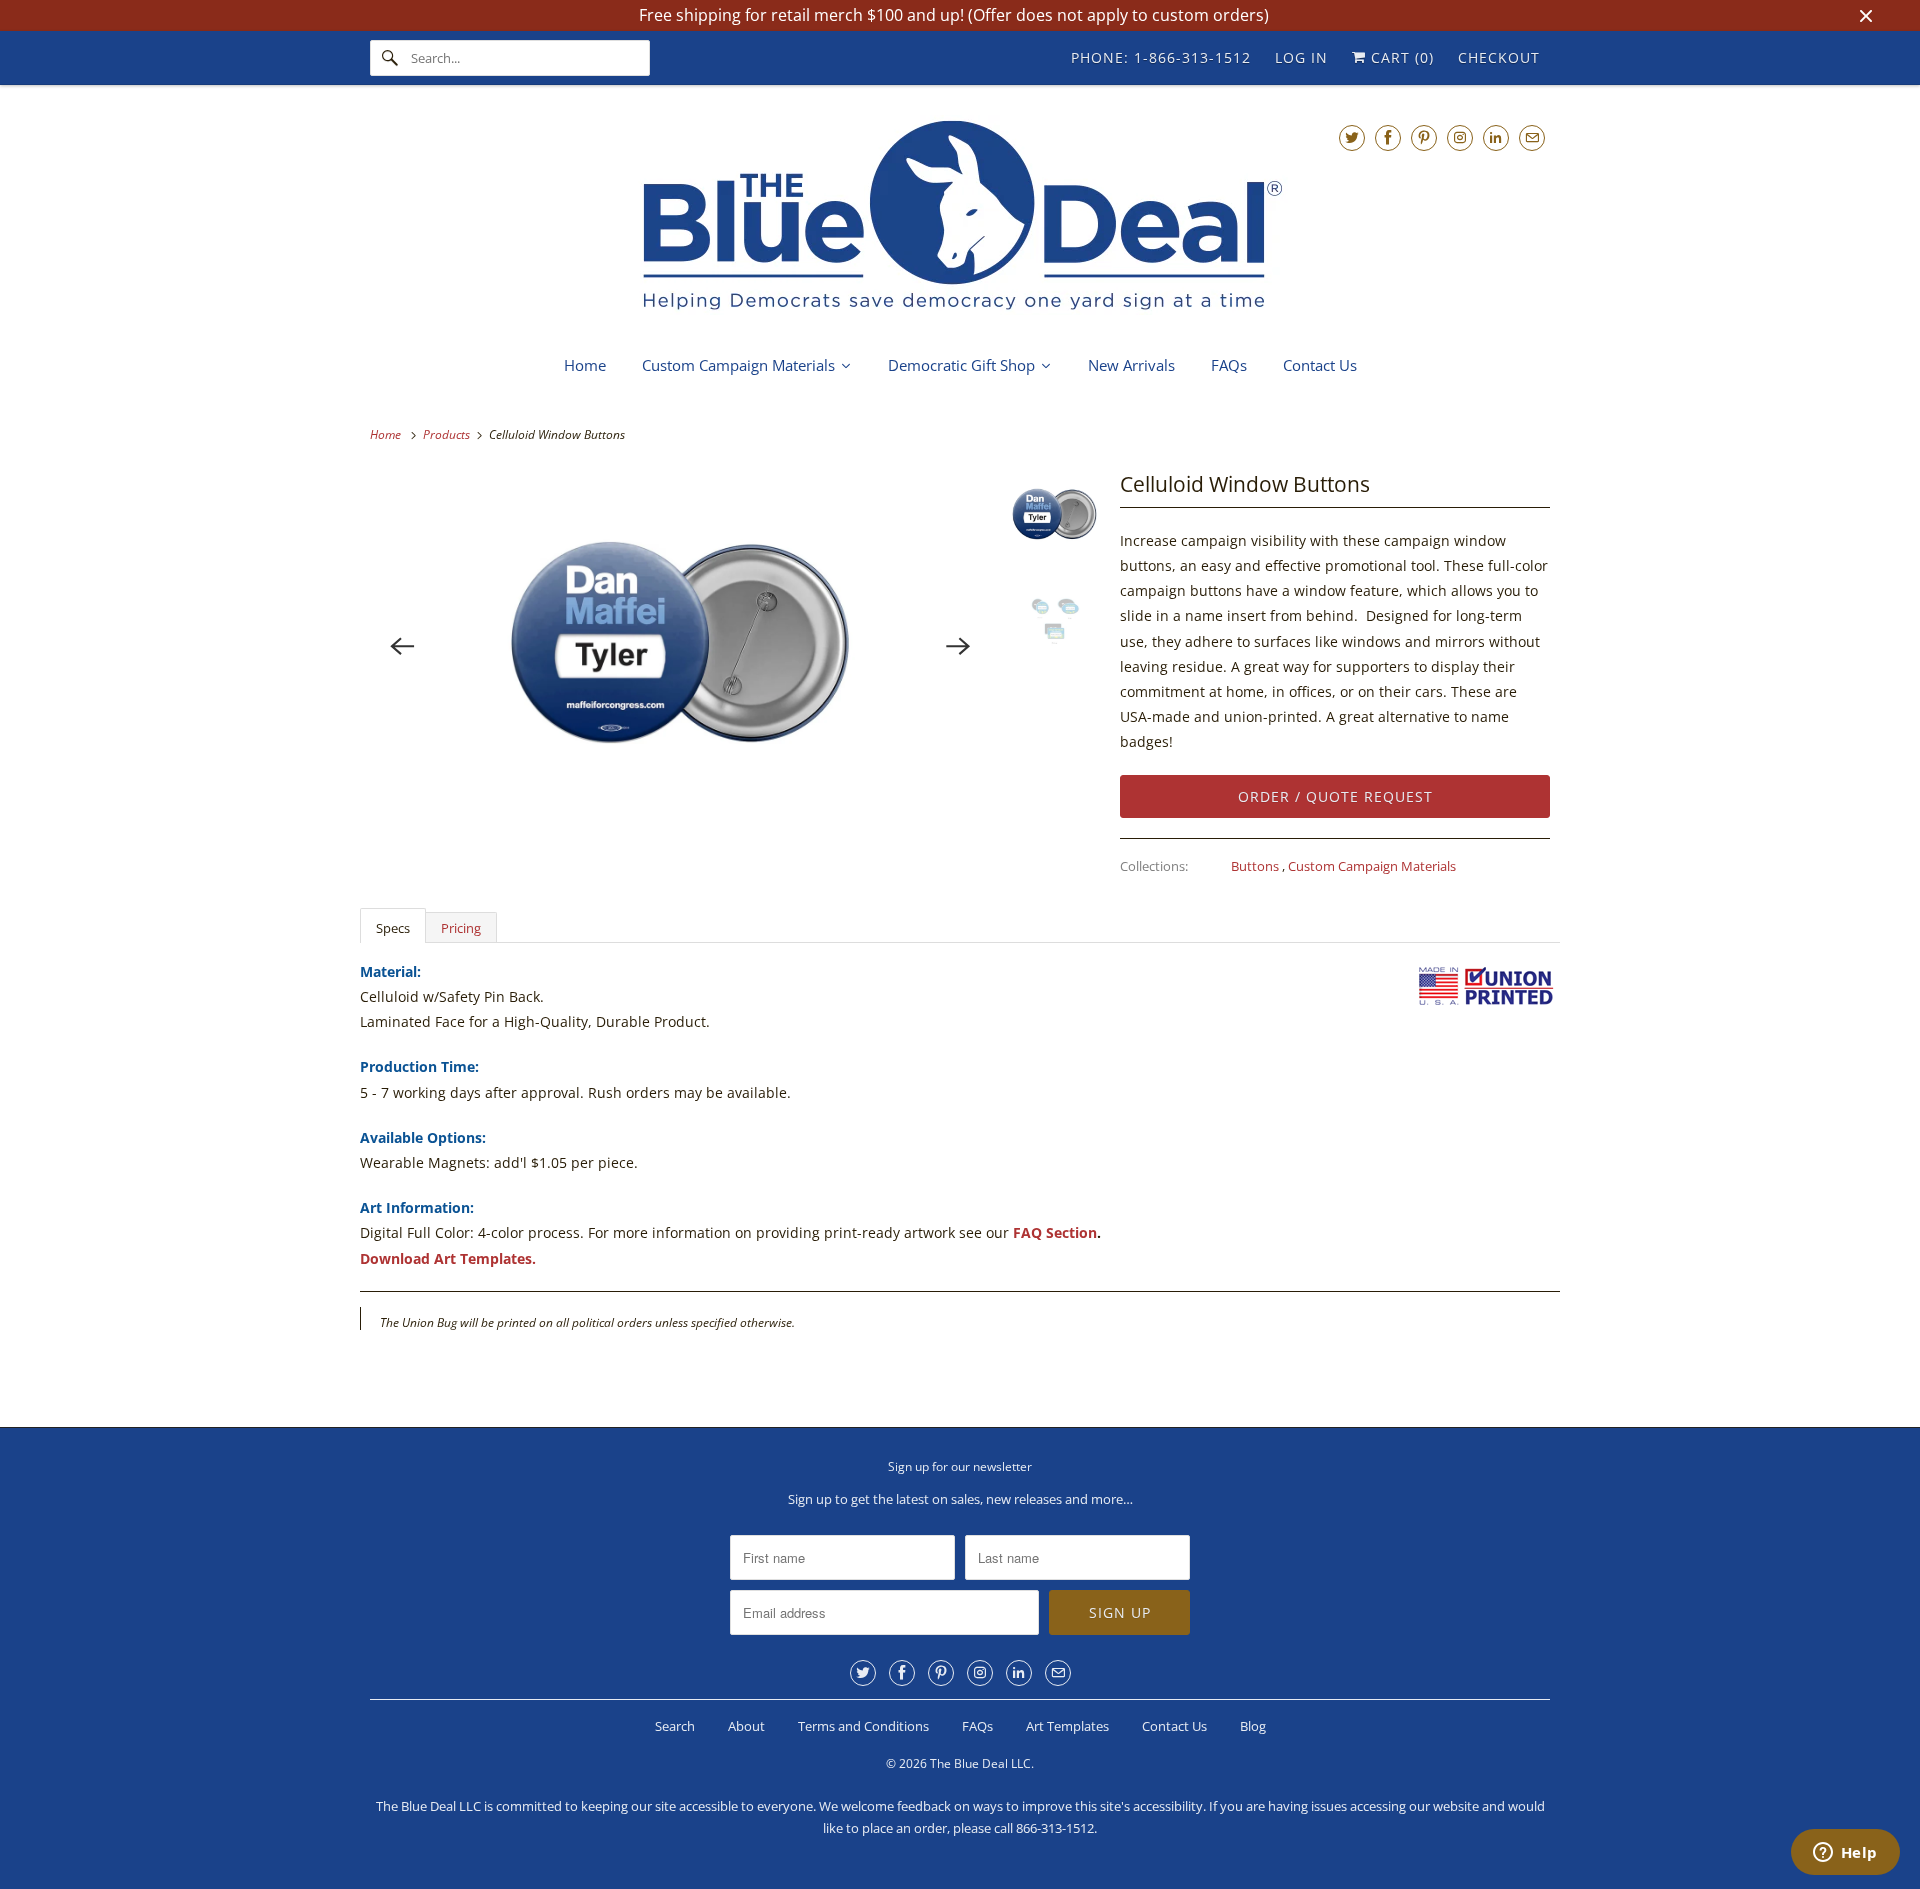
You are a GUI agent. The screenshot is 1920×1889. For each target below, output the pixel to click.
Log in (1301, 57)
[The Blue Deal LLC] (960, 217)
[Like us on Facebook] (1388, 137)
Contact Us (1174, 1726)
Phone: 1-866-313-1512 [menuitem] (1161, 57)
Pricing (461, 928)
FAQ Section (1055, 1232)
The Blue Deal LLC (980, 1763)
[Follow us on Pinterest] (1424, 137)
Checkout (1499, 57)
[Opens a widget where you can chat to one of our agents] (1845, 1854)
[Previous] (402, 646)
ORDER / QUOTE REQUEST (1335, 796)
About (746, 1726)
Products (448, 434)
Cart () (1400, 57)
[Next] (959, 646)
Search (675, 1726)
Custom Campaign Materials (1372, 866)
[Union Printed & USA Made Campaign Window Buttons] (680, 646)
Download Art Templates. (448, 1258)
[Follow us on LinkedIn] (1496, 137)
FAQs (977, 1726)
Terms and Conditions (863, 1726)
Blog (1253, 1726)
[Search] (390, 58)
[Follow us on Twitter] (1352, 137)
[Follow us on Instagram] (1460, 137)
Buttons (1256, 866)
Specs (393, 928)
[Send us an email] (1532, 137)
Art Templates (1067, 1726)
